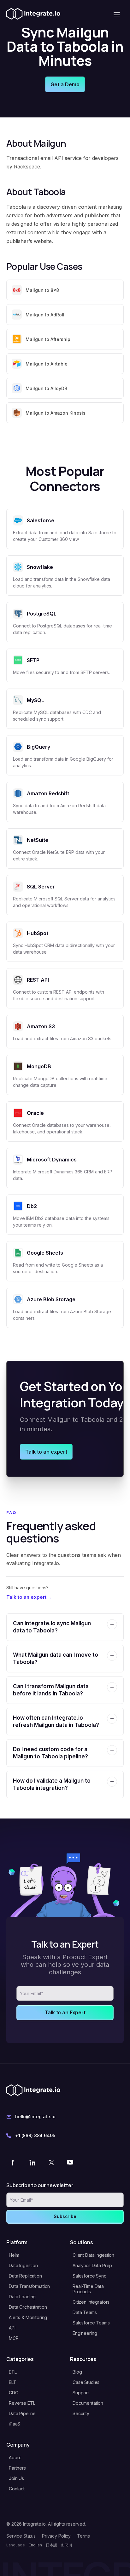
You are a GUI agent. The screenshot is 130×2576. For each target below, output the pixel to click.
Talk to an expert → (29, 1597)
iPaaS (15, 2424)
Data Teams (85, 2312)
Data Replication (25, 2276)
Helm (14, 2255)
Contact (17, 2489)
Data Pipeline (22, 2413)
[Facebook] (13, 2162)
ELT (13, 2382)
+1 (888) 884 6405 (35, 2135)
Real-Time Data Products (88, 2289)
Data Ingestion (23, 2265)
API (12, 2328)
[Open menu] (117, 14)
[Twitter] (51, 2162)
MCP (14, 2338)
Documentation (88, 2403)
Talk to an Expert (65, 2012)
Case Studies (86, 2382)
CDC (14, 2393)
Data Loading (22, 2297)
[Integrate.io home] (33, 14)
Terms (83, 2536)
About (15, 2457)
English (35, 2545)
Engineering (85, 2333)
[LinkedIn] (32, 2162)
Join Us (16, 2478)
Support (81, 2393)
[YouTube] (70, 2162)
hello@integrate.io (35, 2116)
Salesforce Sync (89, 2276)
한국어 (67, 2545)
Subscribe (65, 2216)
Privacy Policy (56, 2536)
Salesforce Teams (91, 2323)
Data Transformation (29, 2286)
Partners (17, 2468)
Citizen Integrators (91, 2302)
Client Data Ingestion (93, 2255)
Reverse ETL (22, 2403)
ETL (13, 2372)
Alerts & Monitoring (28, 2317)
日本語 (51, 2545)
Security (81, 2413)
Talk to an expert (46, 1452)
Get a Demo (65, 84)
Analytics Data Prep (92, 2265)
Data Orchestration (28, 2307)
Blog (77, 2372)
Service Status (21, 2536)
